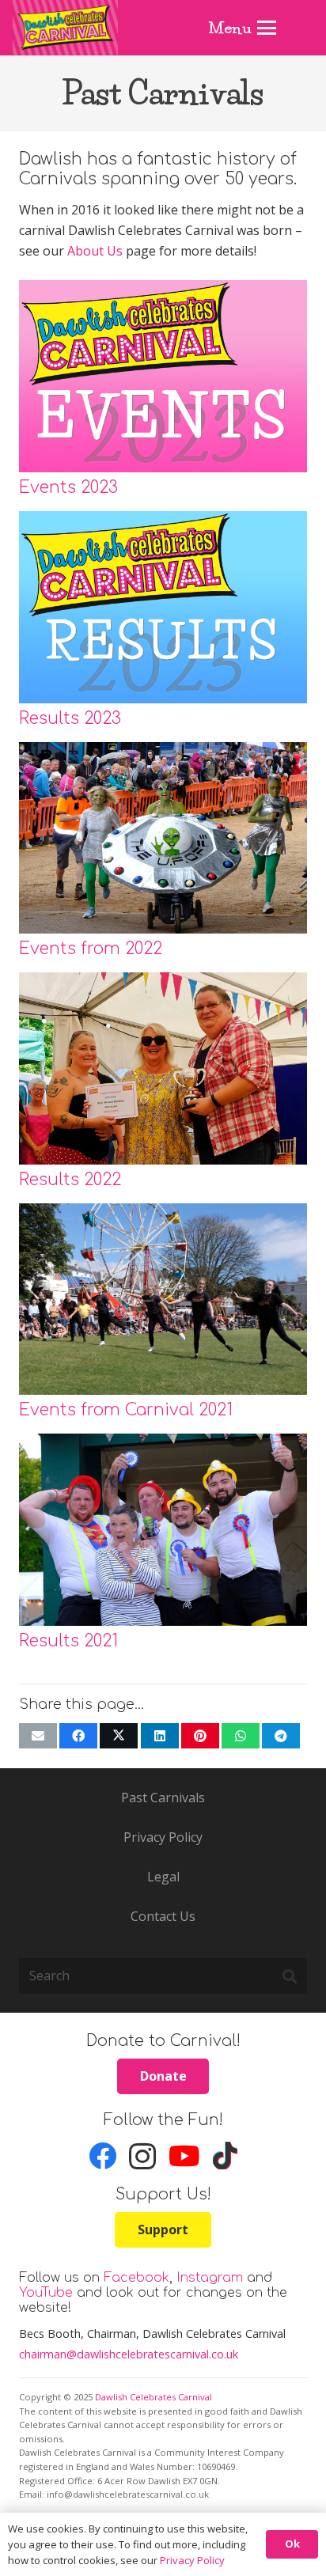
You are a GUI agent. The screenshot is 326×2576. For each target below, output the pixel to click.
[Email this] (38, 1736)
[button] (243, 28)
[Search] (289, 1976)
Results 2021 (68, 1641)
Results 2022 (70, 1180)
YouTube (46, 2293)
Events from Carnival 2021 (126, 1410)
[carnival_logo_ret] (65, 28)
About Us (95, 251)
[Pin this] (200, 1736)
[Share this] (78, 1736)
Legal (163, 1877)
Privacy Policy (163, 1837)
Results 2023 (70, 719)
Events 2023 (68, 488)
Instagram (210, 2278)
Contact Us (163, 1916)
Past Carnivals (163, 1798)
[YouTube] (184, 2156)
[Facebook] (102, 2156)
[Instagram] (142, 2157)
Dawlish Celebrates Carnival (154, 2397)
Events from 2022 (91, 949)
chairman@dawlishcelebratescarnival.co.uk (129, 2354)
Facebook (136, 2278)
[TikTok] (225, 2156)
